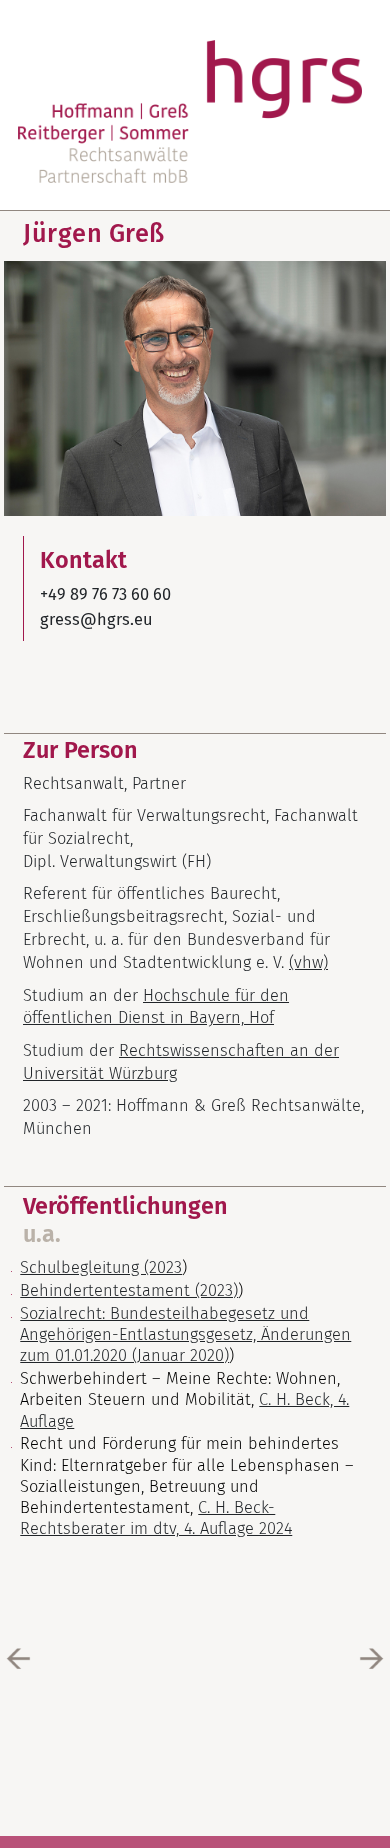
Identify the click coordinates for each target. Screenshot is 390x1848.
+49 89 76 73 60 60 (105, 594)
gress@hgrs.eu (96, 619)
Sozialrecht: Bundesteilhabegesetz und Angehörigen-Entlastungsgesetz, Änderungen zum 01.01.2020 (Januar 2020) (185, 1335)
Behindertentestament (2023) (129, 1290)
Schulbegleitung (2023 (101, 1267)
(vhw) (308, 962)
